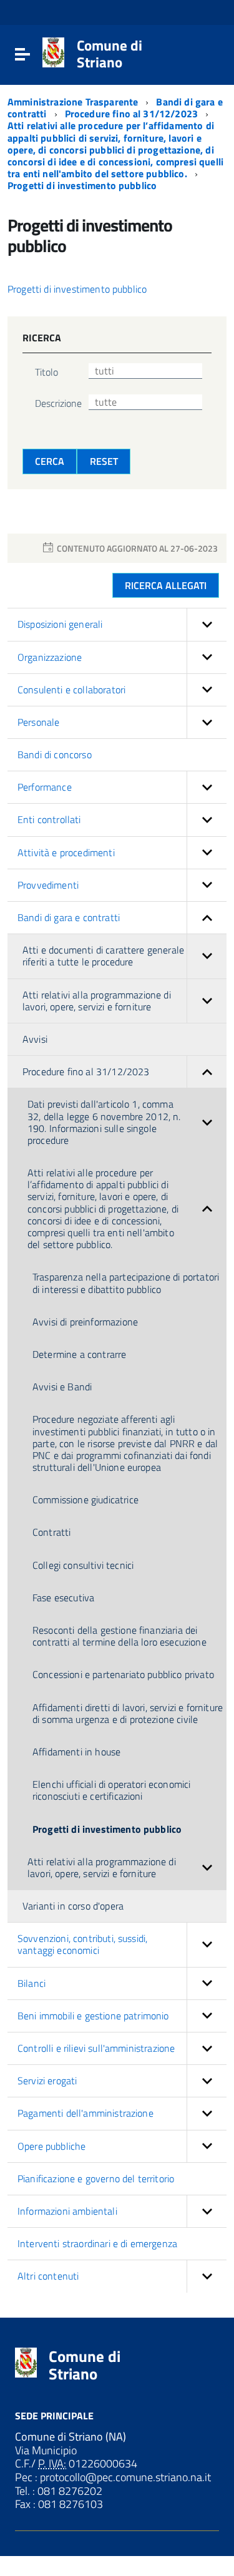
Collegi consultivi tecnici (83, 1565)
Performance (45, 787)
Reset (104, 461)
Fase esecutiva (63, 1598)
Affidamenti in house (76, 1752)
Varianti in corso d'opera (73, 1906)
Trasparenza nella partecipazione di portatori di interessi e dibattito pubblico (126, 1283)
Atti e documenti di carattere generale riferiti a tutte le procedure (103, 956)
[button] (207, 624)
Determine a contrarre (79, 1354)
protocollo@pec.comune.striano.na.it (124, 2477)
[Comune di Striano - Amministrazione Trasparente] (53, 51)
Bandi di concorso (55, 754)
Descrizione (58, 403)
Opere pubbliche (51, 2146)
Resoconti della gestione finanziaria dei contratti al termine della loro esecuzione (119, 1636)
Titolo (46, 372)
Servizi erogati (47, 2081)
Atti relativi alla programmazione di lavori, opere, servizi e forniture (97, 1001)
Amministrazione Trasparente (74, 102)
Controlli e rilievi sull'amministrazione (96, 2048)
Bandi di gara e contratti (69, 917)
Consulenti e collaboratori (71, 690)
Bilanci (32, 1983)
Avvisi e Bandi (62, 1387)
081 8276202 (69, 2491)
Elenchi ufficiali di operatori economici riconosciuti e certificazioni (111, 1790)
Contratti (51, 1532)
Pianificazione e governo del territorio (96, 2178)
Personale (38, 722)
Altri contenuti (48, 2276)
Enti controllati (49, 819)
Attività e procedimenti (66, 852)
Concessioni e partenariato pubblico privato (123, 1674)
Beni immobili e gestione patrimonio (93, 2016)
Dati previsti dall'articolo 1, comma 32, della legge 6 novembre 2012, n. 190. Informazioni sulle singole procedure (104, 1122)
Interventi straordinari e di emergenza (97, 2243)
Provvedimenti (48, 885)
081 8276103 (69, 2504)
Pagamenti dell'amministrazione (85, 2113)
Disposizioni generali (60, 624)
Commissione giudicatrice (85, 1500)
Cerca (50, 461)
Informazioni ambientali (67, 2211)
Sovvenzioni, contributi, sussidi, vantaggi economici (82, 1944)
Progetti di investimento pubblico (82, 185)
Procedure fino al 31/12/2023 (133, 114)
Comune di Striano (110, 54)
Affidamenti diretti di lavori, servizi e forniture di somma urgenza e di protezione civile (128, 1713)
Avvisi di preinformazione (85, 1322)
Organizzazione (50, 657)
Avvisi (35, 1039)
